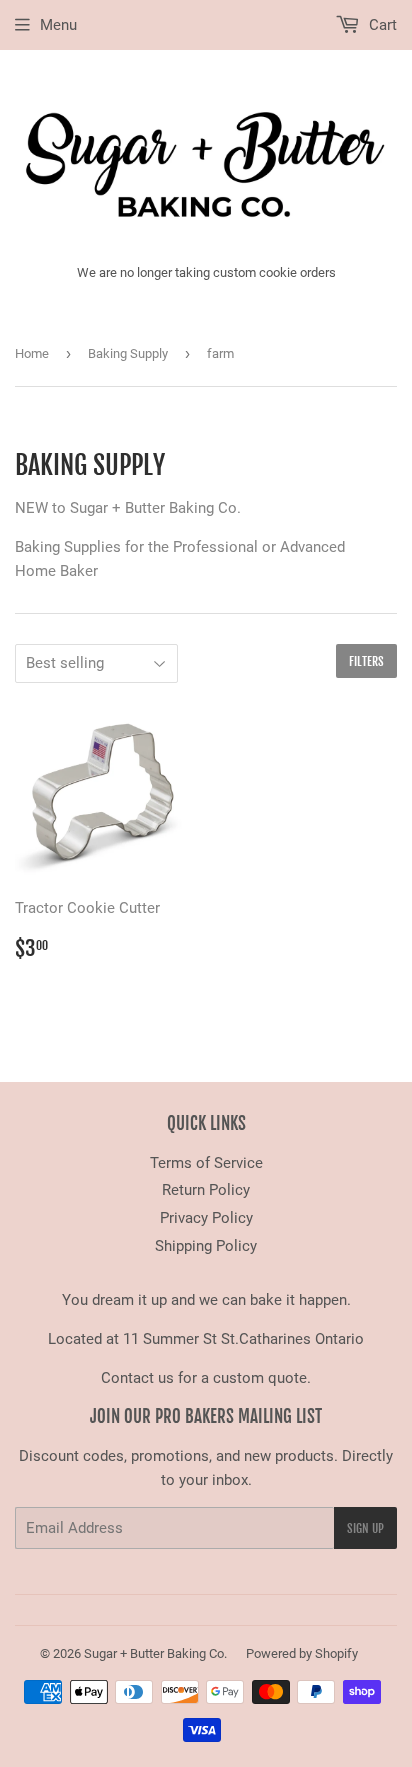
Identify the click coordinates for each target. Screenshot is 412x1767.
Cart (381, 25)
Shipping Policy (206, 1246)
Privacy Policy (206, 1218)
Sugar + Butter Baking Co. (155, 1653)
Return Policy (206, 1190)
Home (32, 353)
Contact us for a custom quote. (206, 1378)
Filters (366, 661)
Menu (58, 25)
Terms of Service (206, 1163)
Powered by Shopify (302, 1653)
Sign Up (365, 1528)
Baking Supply (128, 353)
